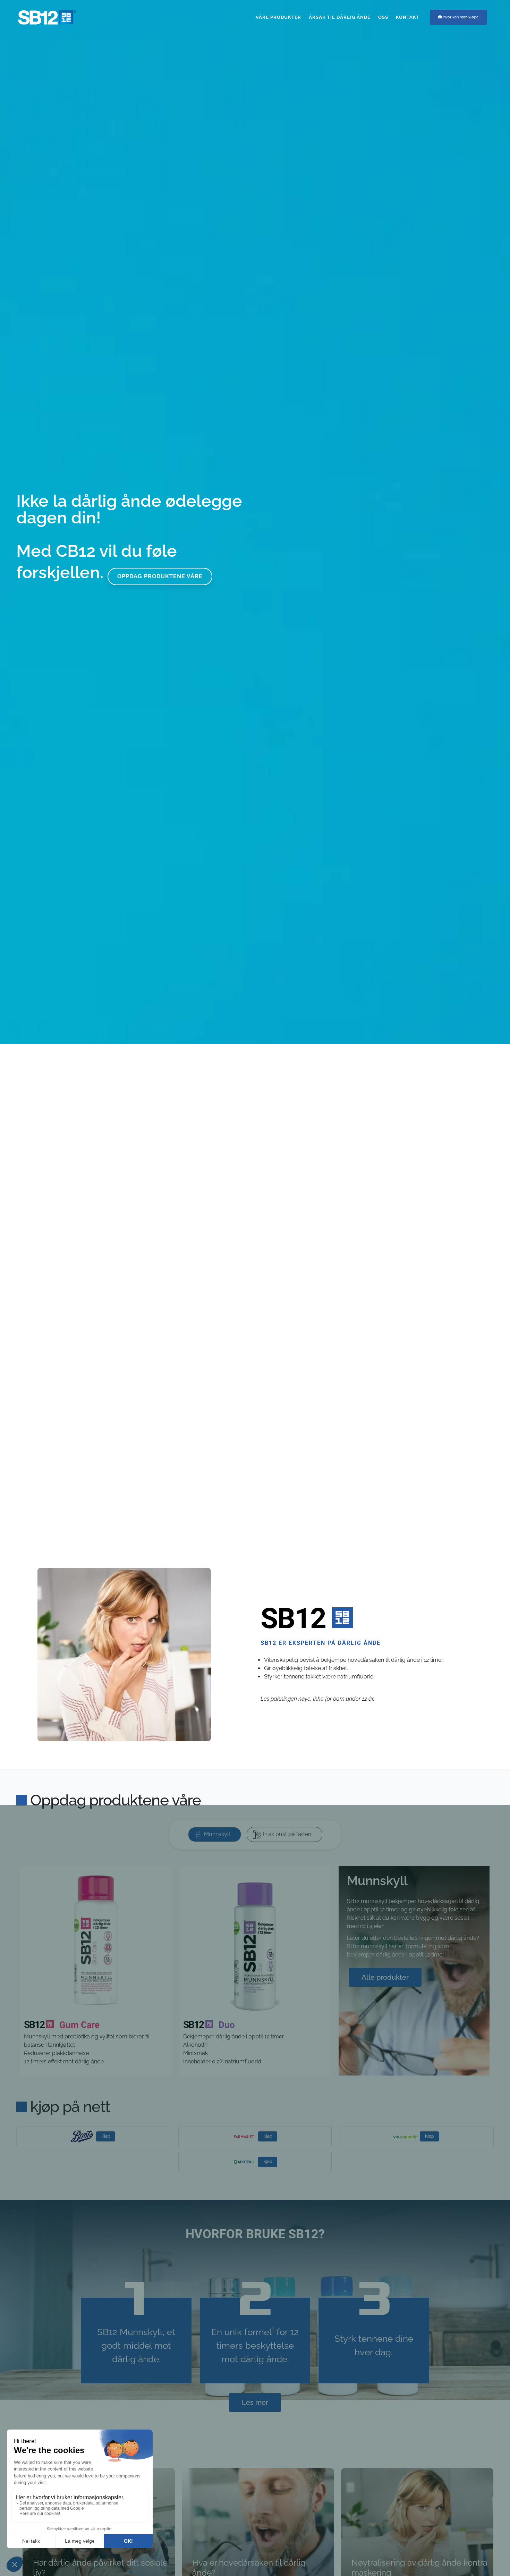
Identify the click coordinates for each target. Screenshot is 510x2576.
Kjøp (106, 2136)
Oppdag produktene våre (160, 827)
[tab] (215, 1834)
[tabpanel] (255, 1974)
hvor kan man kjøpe (461, 17)
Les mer (255, 2402)
